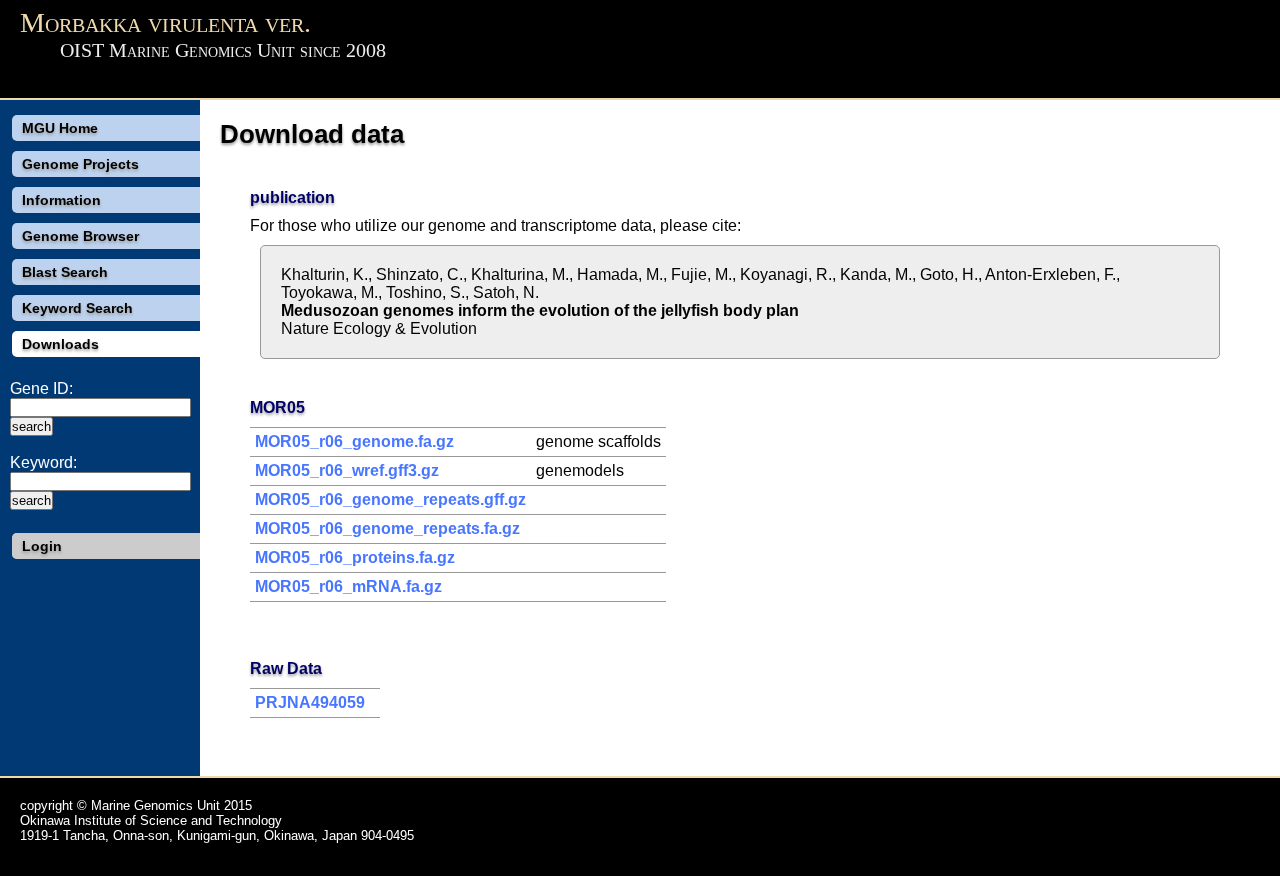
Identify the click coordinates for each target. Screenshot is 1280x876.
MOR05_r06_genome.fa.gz (354, 441)
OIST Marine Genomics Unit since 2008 (223, 50)
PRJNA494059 (310, 702)
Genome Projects (80, 164)
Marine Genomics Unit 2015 (171, 805)
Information (61, 200)
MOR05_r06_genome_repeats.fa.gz (387, 528)
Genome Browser (80, 236)
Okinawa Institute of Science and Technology (151, 820)
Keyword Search (77, 308)
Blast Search (65, 272)
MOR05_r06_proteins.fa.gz (355, 557)
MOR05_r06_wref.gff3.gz (347, 470)
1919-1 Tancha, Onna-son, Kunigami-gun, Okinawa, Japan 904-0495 (217, 835)
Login (42, 546)
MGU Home (60, 128)
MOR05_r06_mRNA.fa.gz (348, 586)
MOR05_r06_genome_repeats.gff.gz (390, 499)
